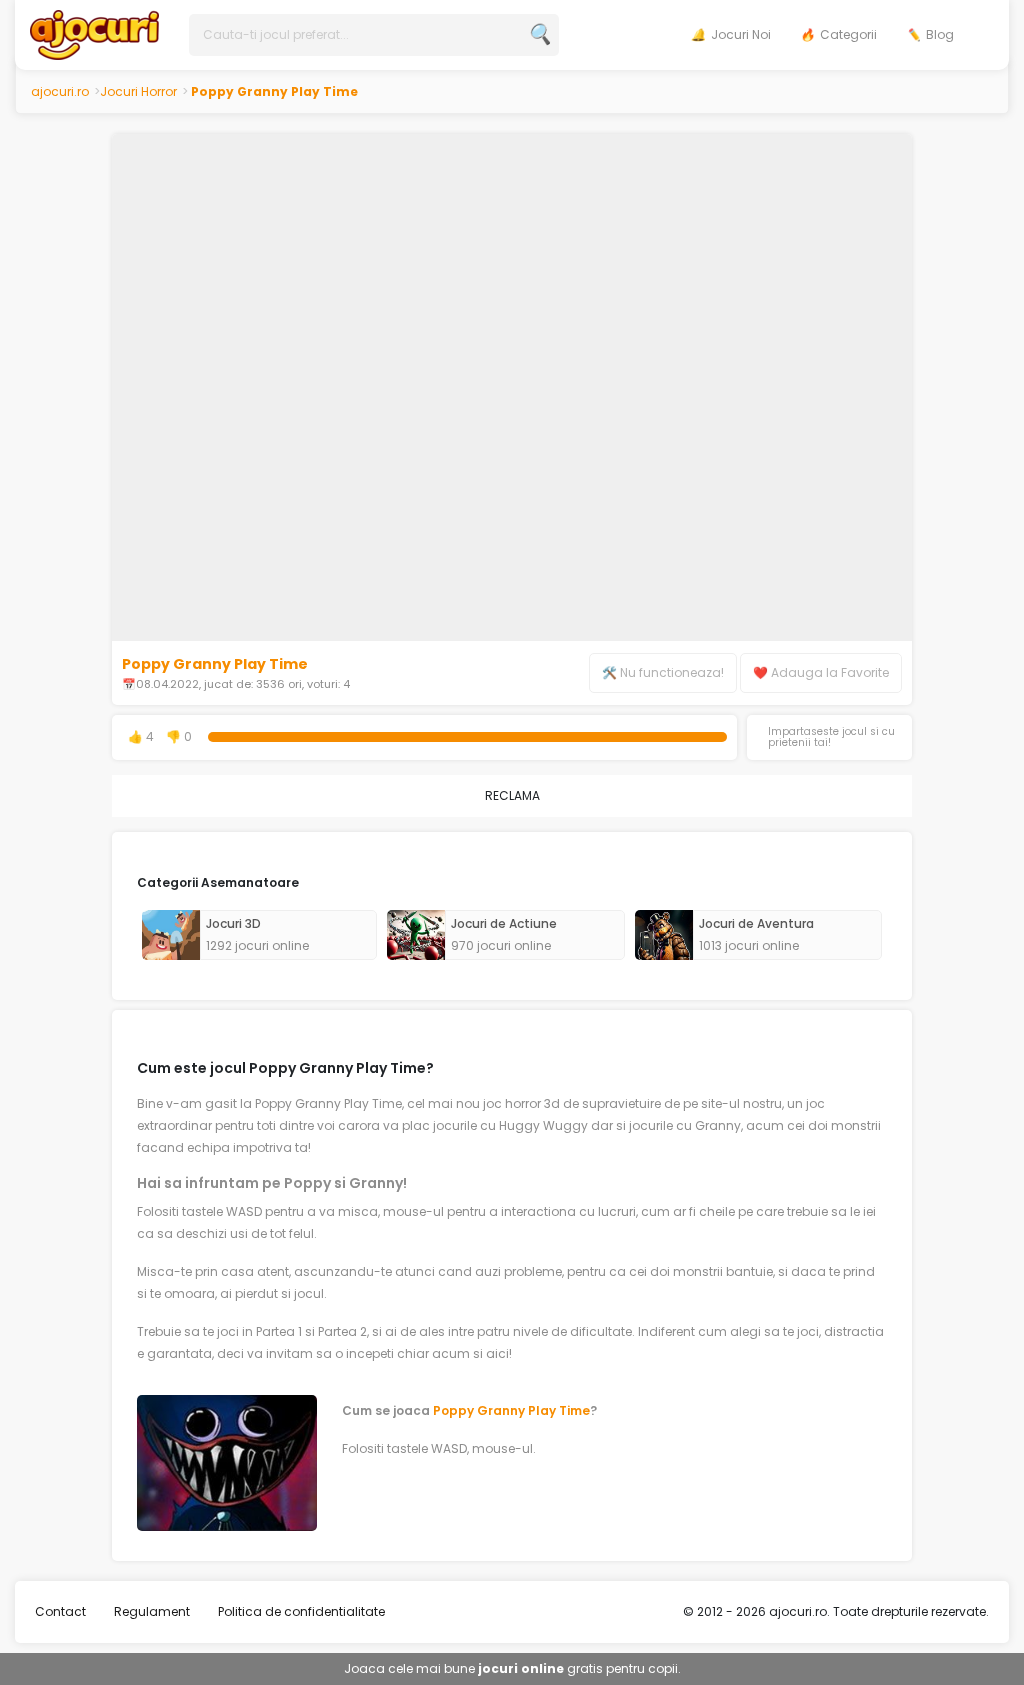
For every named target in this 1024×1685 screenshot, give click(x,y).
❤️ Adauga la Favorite (821, 672)
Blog (940, 34)
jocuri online (521, 1668)
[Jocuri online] (94, 33)
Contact (60, 1611)
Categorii (848, 34)
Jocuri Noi (741, 34)
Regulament (152, 1611)
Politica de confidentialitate (301, 1611)
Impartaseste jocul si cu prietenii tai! (831, 737)
